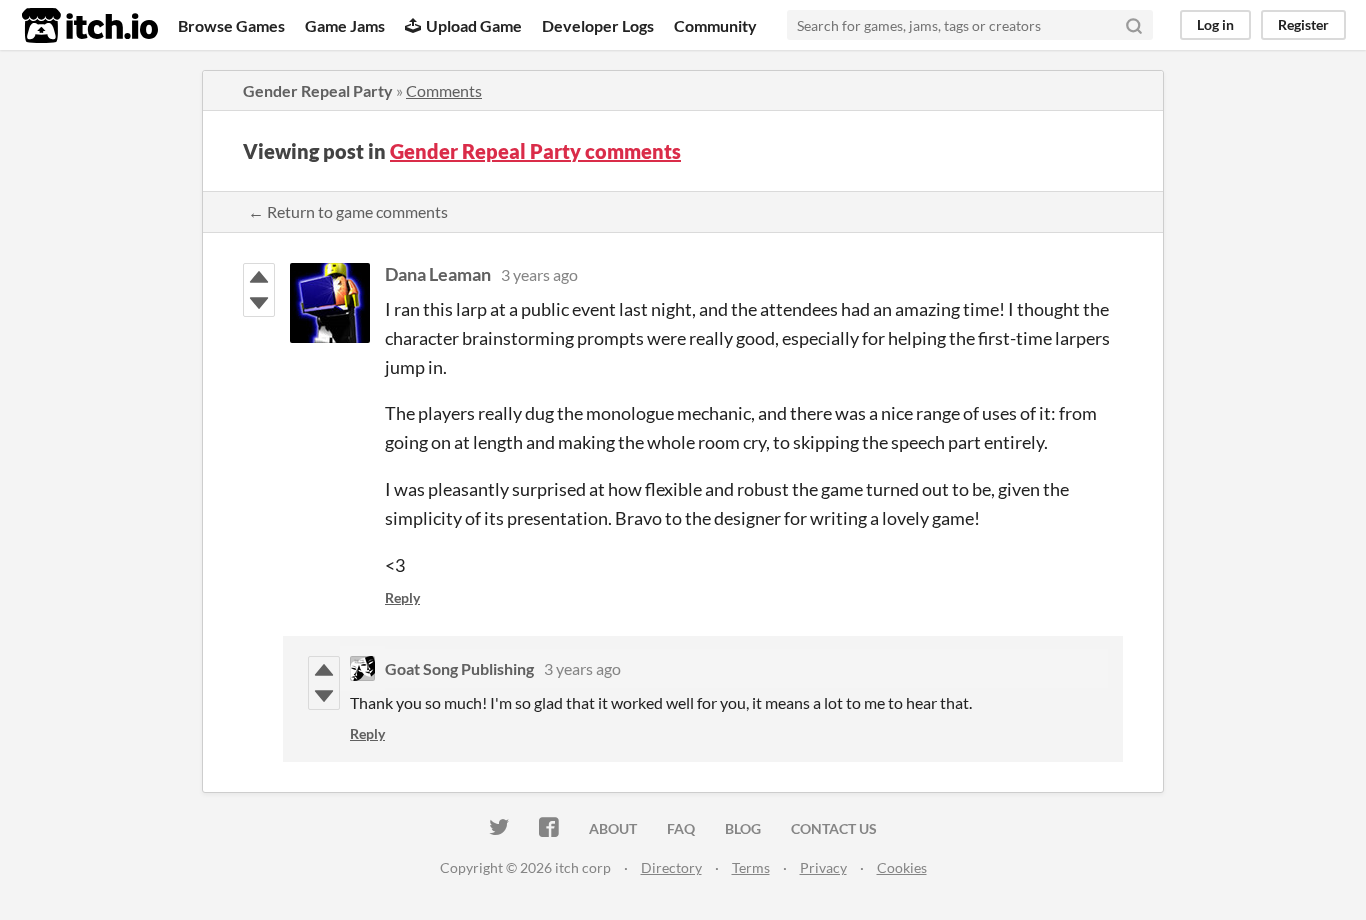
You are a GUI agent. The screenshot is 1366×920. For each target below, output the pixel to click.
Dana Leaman (438, 274)
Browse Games (231, 25)
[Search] (1134, 25)
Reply (402, 597)
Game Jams (345, 25)
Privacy (823, 867)
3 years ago (539, 274)
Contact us (834, 828)
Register (1303, 24)
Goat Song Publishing (459, 668)
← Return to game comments (348, 211)
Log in (1215, 24)
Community (715, 25)
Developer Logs (598, 25)
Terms (751, 867)
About (613, 828)
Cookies (902, 867)
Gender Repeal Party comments (535, 151)
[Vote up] (259, 277)
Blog (743, 828)
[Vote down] (259, 303)
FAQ (681, 828)
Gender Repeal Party (318, 90)
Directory (671, 867)
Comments (444, 90)
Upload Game (474, 25)
